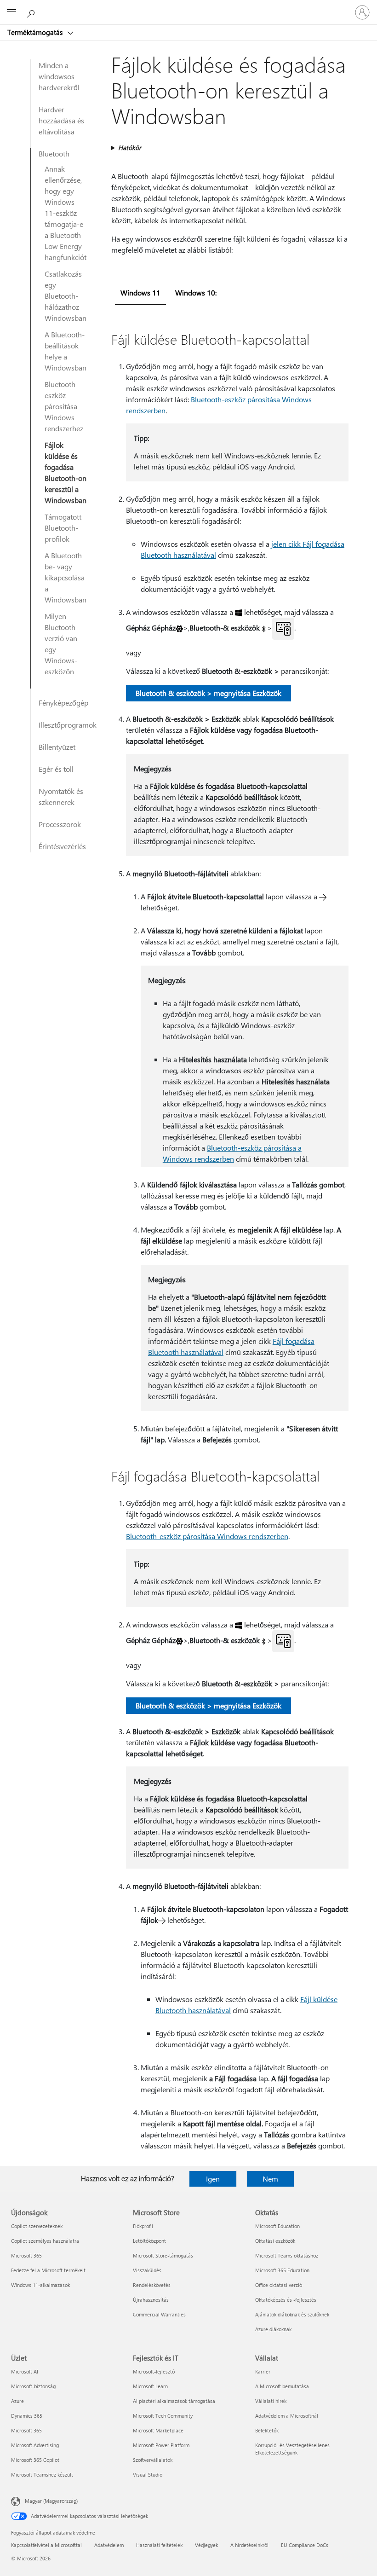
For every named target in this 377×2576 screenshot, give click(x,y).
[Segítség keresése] (32, 12)
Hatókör (130, 148)
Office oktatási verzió (279, 2285)
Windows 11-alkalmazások (40, 2285)
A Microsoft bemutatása (282, 2386)
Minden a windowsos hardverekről (59, 76)
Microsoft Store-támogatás (163, 2255)
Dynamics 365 (27, 2416)
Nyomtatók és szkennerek (61, 796)
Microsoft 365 (26, 2255)
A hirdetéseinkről (249, 2545)
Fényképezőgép (63, 703)
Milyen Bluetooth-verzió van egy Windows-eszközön (61, 644)
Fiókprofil (143, 2226)
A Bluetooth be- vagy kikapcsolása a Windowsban (66, 577)
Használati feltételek (159, 2545)
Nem (270, 2179)
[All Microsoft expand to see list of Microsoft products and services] (11, 12)
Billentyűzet (57, 747)
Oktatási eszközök (275, 2241)
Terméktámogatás (36, 32)
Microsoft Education (277, 2226)
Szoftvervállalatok (153, 2460)
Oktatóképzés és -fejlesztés (286, 2300)
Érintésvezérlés (62, 846)
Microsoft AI (25, 2371)
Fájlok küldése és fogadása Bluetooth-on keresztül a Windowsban (66, 472)
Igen (213, 2179)
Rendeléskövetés (152, 2285)
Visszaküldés (147, 2270)
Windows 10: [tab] (196, 292)
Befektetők (267, 2430)
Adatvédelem (109, 2545)
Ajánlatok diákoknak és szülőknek (292, 2314)
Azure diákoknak (273, 2329)
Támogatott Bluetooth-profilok (63, 528)
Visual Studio (148, 2475)
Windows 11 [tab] (140, 292)
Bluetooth (54, 153)
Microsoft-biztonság (33, 2386)
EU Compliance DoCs (305, 2545)
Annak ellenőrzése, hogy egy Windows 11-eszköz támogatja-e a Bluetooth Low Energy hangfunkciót (66, 213)
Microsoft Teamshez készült (42, 2475)
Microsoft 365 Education (282, 2270)
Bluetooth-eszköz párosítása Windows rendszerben (207, 1536)
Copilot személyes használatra (45, 2241)
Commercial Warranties (159, 2314)
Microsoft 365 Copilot (35, 2460)
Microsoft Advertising (35, 2445)
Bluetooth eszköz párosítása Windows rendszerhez (64, 406)
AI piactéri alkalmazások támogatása (174, 2401)
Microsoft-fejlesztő (154, 2371)
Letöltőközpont (149, 2241)
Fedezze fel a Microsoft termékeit (48, 2270)
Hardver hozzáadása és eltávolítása (61, 120)
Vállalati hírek (271, 2401)
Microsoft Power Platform (161, 2445)
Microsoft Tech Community (163, 2416)
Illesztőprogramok (68, 725)
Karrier (263, 2371)
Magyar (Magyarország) (51, 2501)
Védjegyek (206, 2545)
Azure (17, 2401)
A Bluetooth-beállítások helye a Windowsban (66, 351)
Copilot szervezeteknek (37, 2226)
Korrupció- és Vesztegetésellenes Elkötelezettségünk (292, 2449)
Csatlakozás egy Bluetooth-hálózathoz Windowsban (66, 296)
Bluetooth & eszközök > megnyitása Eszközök (208, 693)
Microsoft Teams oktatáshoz (287, 2255)
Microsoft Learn (150, 2386)
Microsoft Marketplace (158, 2430)
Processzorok (60, 824)
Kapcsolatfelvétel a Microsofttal (46, 2545)
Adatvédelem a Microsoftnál (287, 2416)
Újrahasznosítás (151, 2300)
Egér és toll (56, 769)
